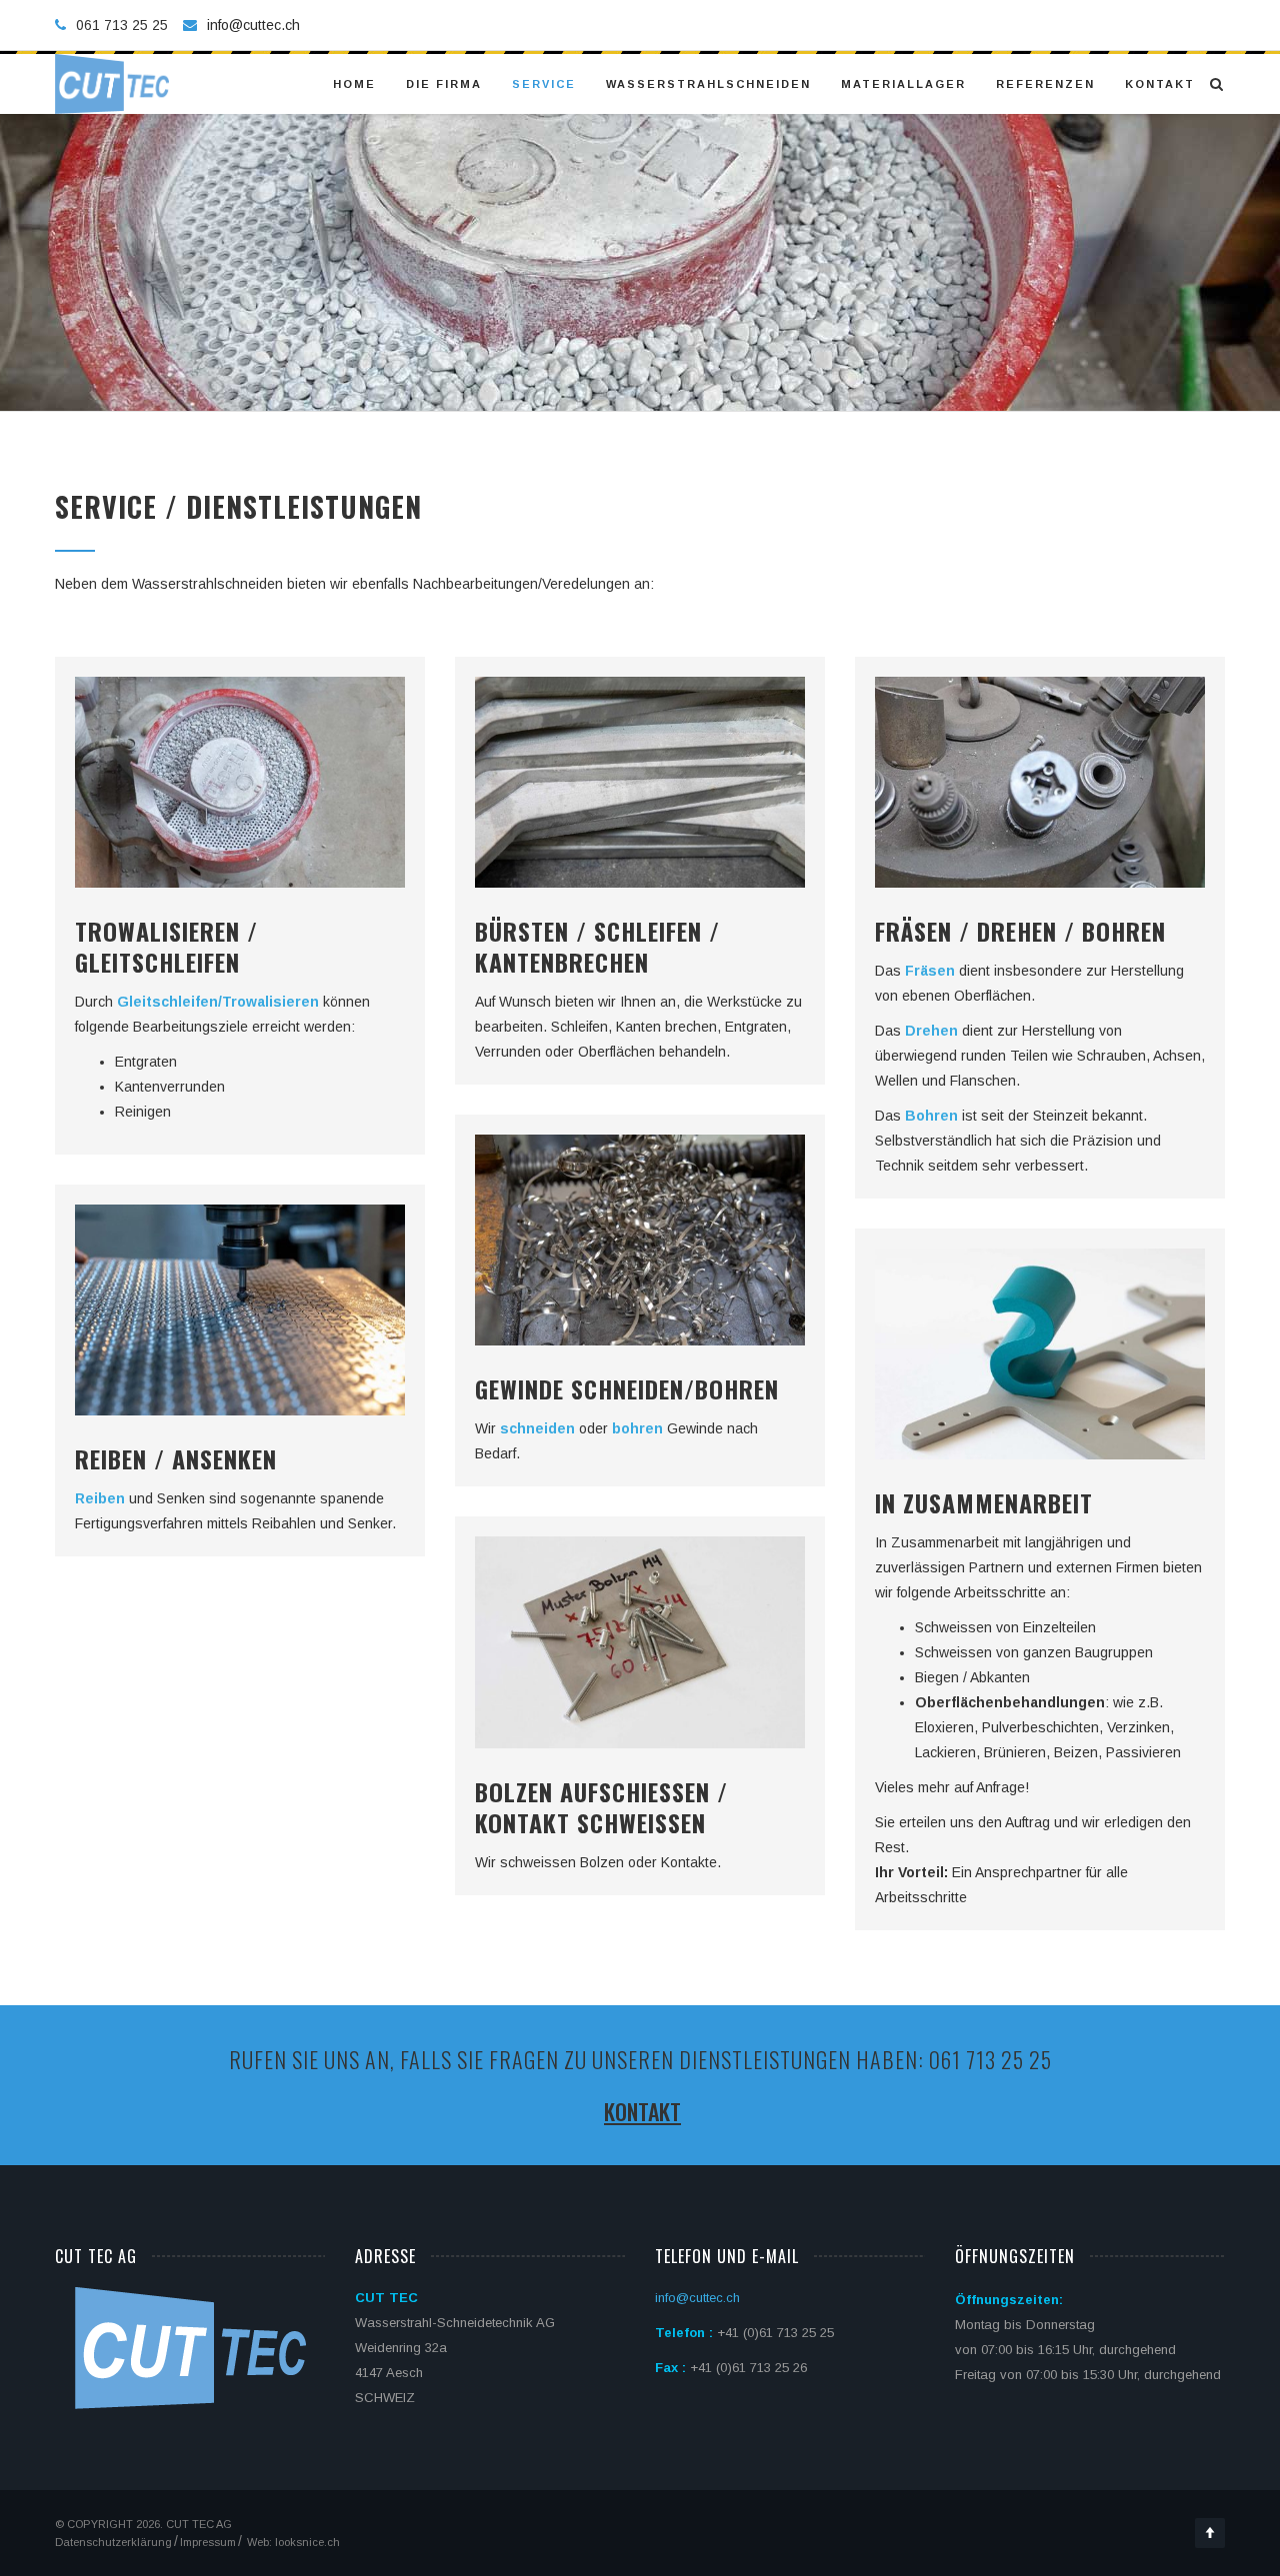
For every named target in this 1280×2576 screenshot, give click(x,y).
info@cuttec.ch (253, 25)
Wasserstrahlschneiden (708, 84)
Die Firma (444, 84)
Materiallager (903, 84)
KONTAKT (642, 2111)
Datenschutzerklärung (113, 2542)
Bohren (931, 1116)
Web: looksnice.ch (292, 2542)
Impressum (208, 2542)
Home (354, 84)
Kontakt (1160, 84)
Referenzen (1045, 84)
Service (544, 84)
